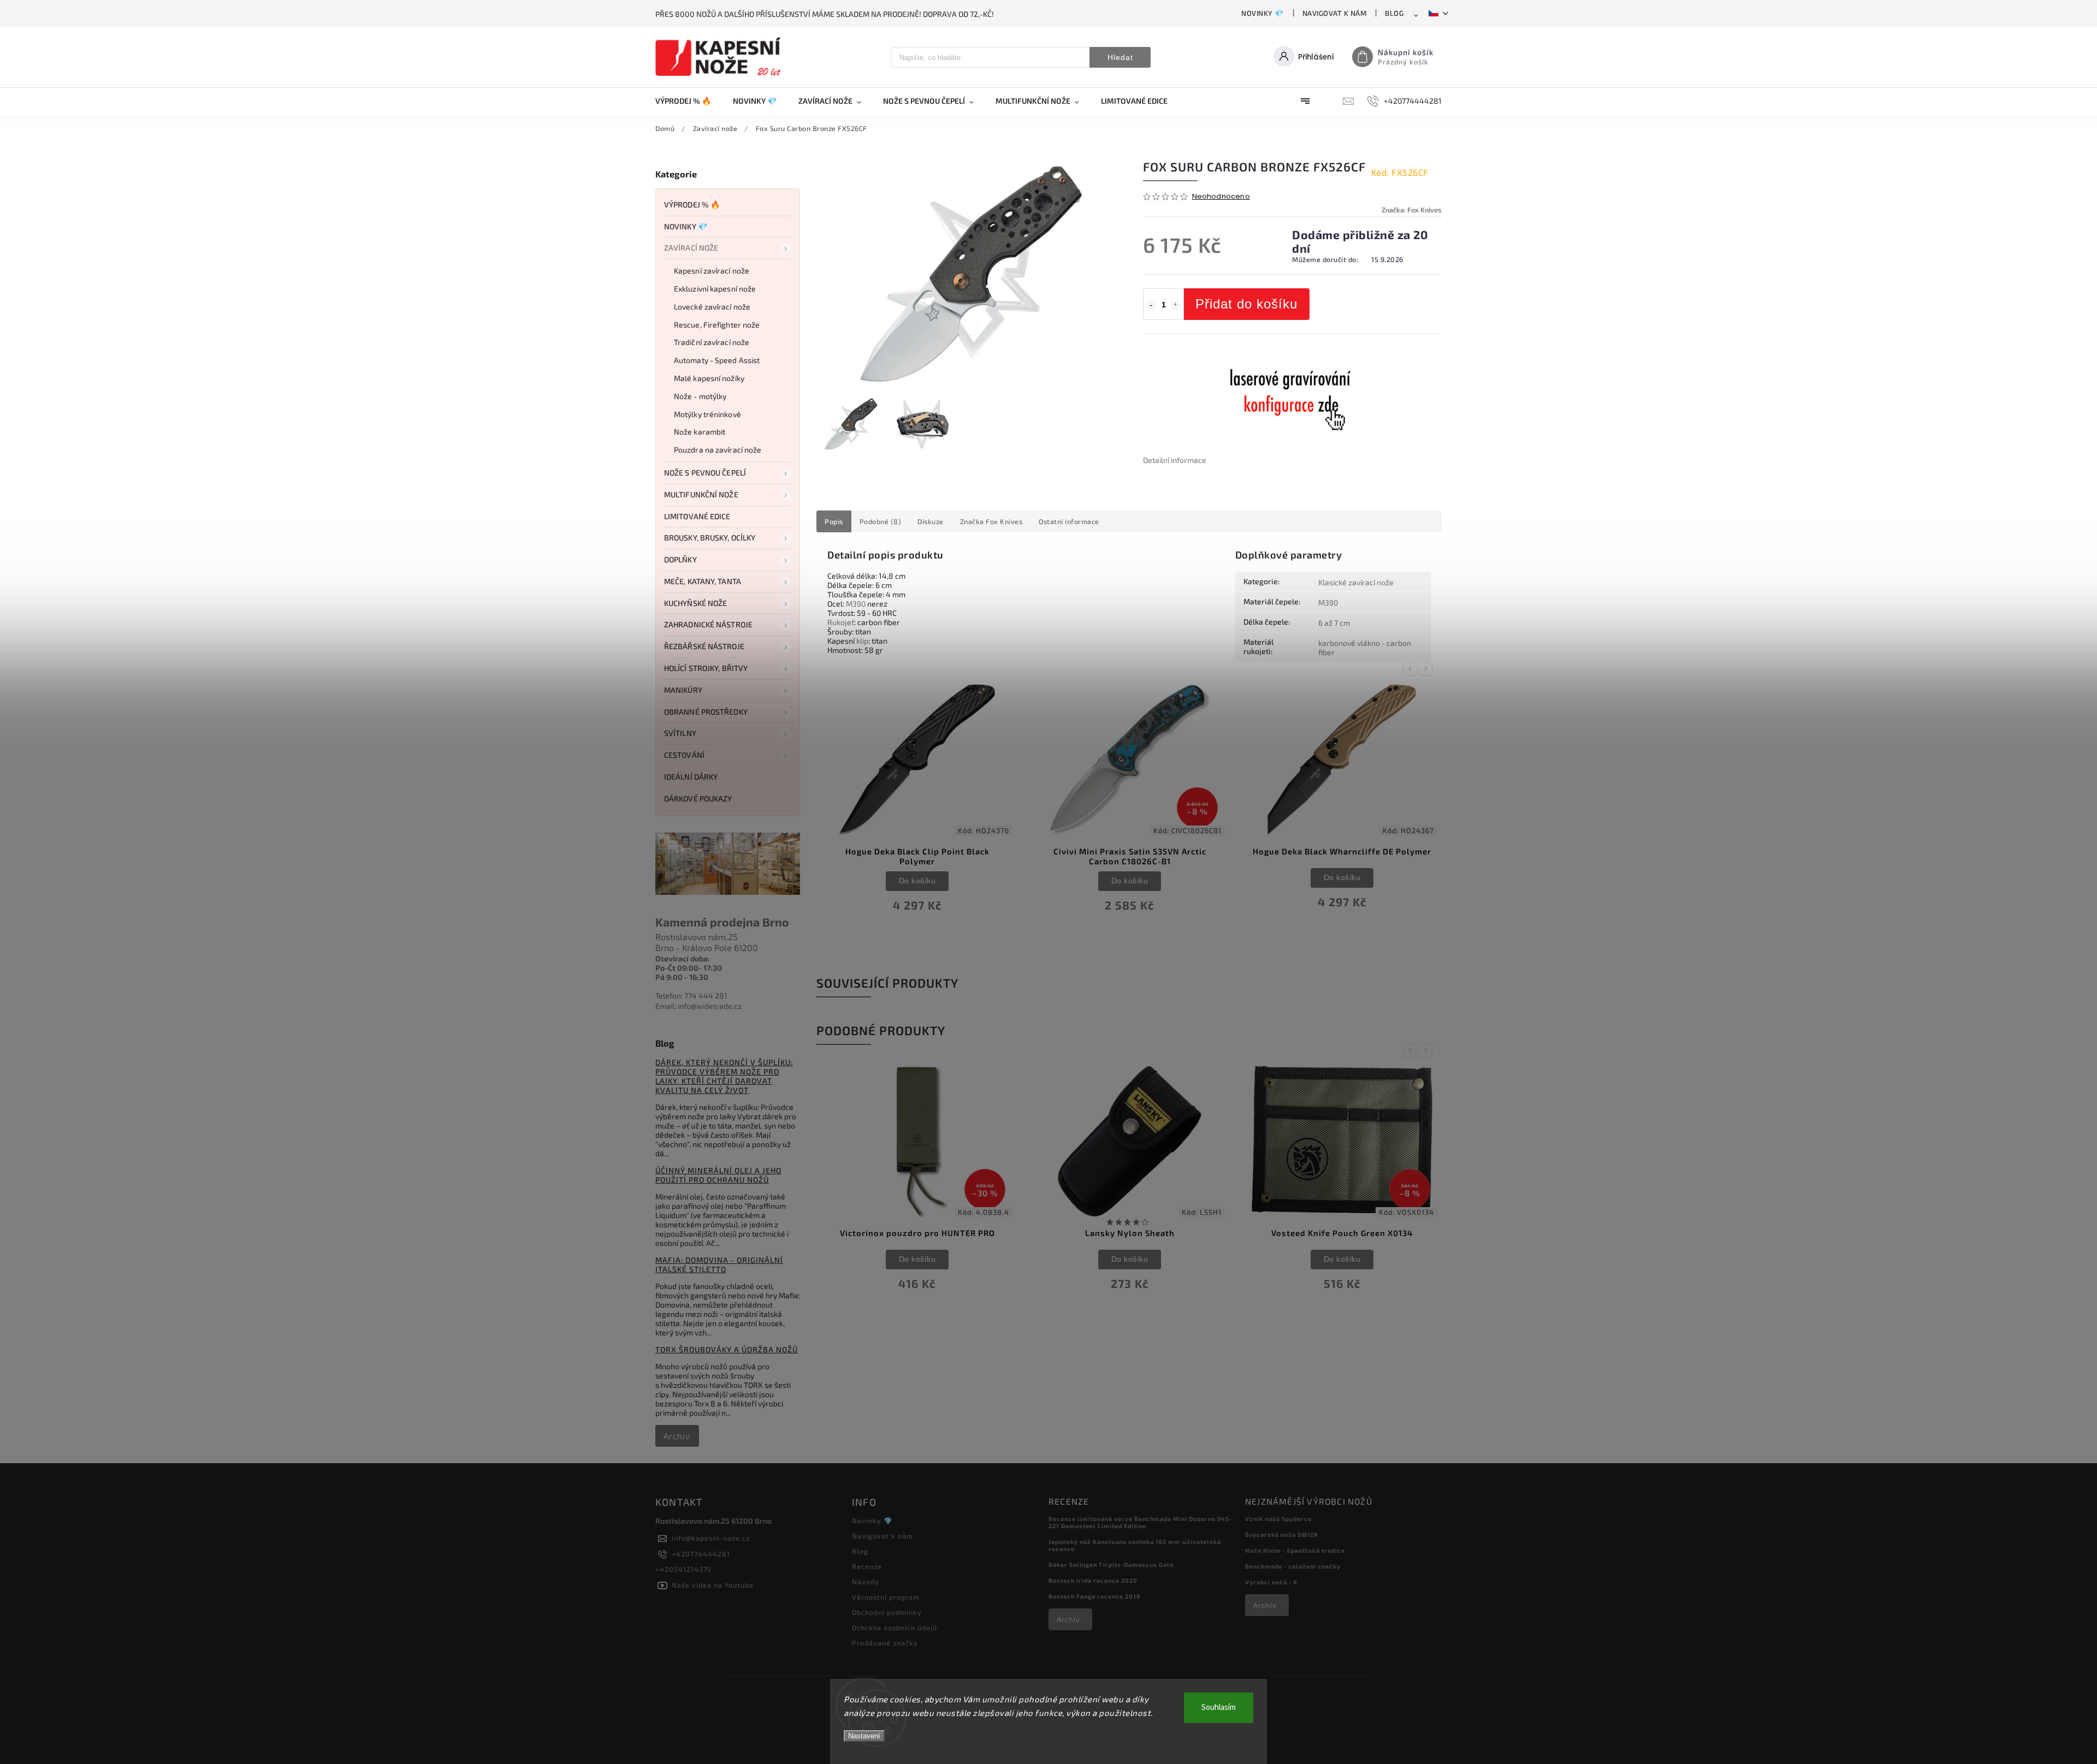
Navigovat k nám (1335, 13)
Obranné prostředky (706, 712)
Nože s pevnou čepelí (705, 473)
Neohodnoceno (1221, 197)
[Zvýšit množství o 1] (1176, 305)
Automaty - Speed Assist (717, 360)
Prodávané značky (885, 1643)
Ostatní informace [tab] (1069, 521)
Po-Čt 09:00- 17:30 (689, 968)
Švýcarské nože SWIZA (1282, 1534)
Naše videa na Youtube (713, 1585)
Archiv (677, 1436)
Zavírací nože (691, 248)
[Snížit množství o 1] (1151, 305)
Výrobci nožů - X (1271, 1582)
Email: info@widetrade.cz (698, 1006)
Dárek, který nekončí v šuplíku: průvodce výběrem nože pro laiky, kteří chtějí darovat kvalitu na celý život (724, 1076)
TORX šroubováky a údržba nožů (727, 1349)
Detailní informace (1175, 460)
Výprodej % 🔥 (692, 204)
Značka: (1412, 210)
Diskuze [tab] (931, 521)
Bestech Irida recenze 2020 (1093, 1580)
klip (862, 641)
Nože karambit (700, 432)
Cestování (684, 755)
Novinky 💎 (1263, 13)
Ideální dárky (691, 777)
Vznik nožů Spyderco (1278, 1519)
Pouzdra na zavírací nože (718, 450)
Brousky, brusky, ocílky (710, 537)
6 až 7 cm (1334, 623)
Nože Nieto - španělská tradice (1295, 1550)
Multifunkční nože (701, 494)
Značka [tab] (991, 521)
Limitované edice (697, 516)
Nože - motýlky (700, 396)
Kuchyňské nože (695, 603)
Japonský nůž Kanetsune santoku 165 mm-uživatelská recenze (1135, 1545)
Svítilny (680, 733)
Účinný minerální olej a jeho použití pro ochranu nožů (718, 1175)
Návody (866, 1582)
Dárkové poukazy (698, 798)
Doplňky (680, 559)
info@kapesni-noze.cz (711, 1538)
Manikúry (683, 690)
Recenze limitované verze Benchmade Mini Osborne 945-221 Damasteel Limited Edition (1140, 1522)
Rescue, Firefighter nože (717, 325)
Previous (1412, 669)
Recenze (867, 1566)
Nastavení (864, 1736)
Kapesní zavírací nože (712, 271)
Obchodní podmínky (887, 1612)
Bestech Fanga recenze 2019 (1094, 1596)
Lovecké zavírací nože (712, 307)
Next (1427, 669)
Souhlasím (1219, 1707)
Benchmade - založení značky (1293, 1566)
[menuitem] (689, 101)
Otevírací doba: (683, 958)
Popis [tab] (834, 521)
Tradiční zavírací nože (712, 342)
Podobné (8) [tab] (881, 521)
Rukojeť (841, 622)
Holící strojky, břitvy (706, 668)
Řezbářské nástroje (704, 646)
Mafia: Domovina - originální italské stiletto (719, 1264)
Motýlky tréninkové (707, 414)
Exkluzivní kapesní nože (715, 289)
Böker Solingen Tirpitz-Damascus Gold (1111, 1564)
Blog (1394, 13)
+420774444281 (701, 1554)
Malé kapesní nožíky (709, 378)
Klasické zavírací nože (1356, 582)
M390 (856, 604)
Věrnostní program (886, 1597)
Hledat (1120, 57)
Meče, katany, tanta (703, 581)
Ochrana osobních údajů (895, 1628)
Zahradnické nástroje (708, 624)
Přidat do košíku (1246, 304)
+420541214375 (683, 1569)
